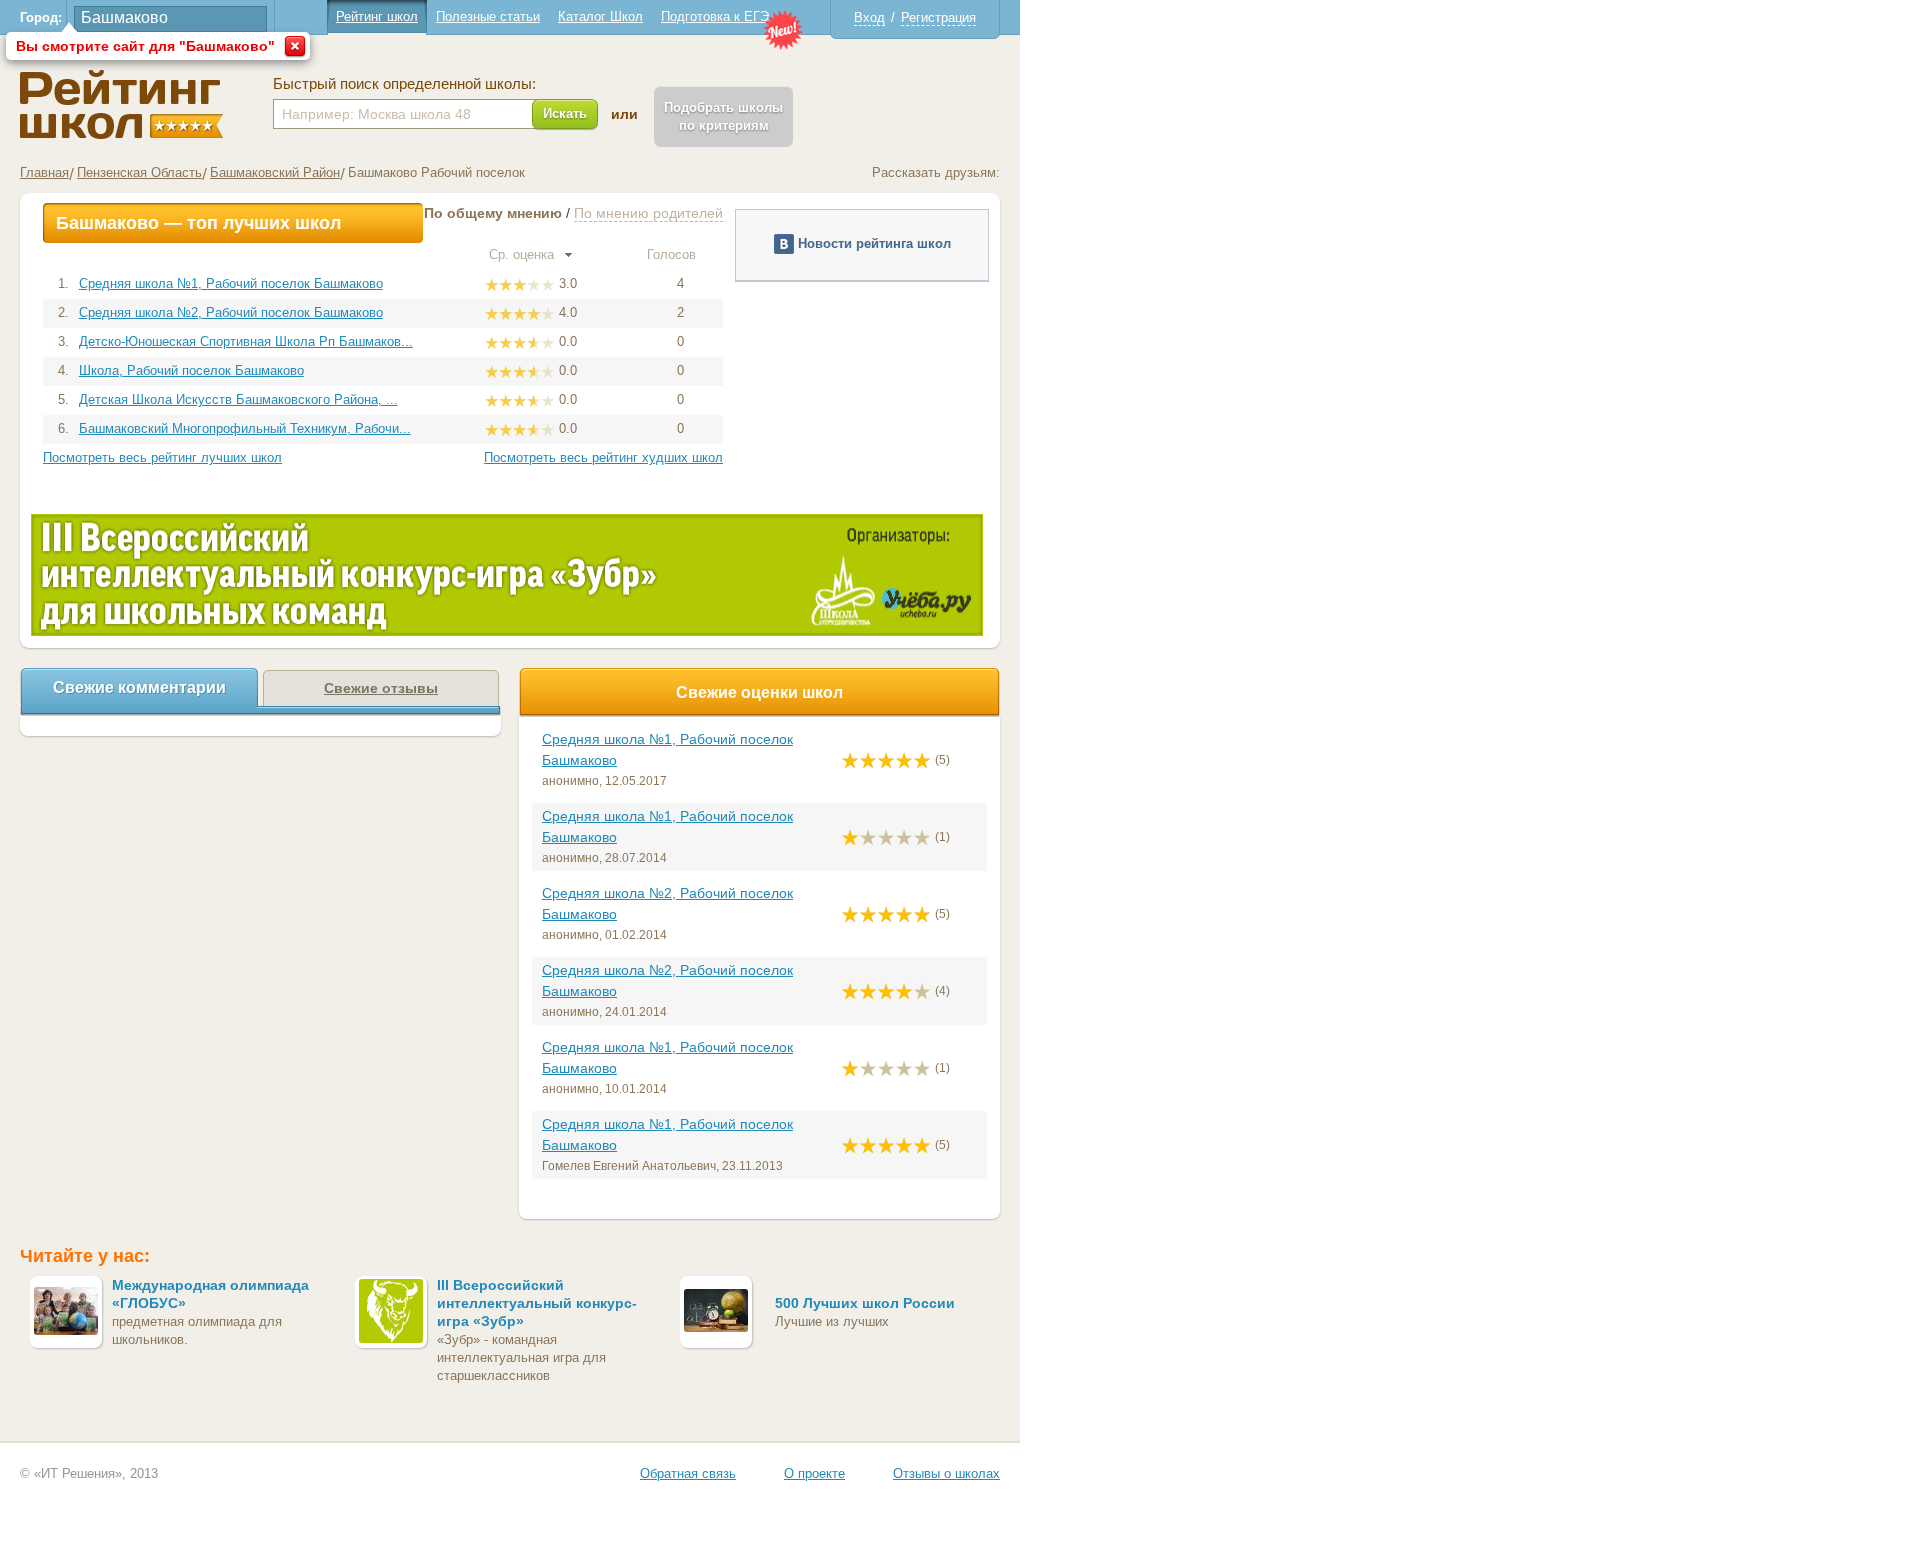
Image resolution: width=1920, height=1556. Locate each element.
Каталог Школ (600, 16)
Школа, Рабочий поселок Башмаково (191, 370)
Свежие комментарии (139, 687)
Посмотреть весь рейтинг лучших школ (162, 457)
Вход (869, 17)
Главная (44, 172)
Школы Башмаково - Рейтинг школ (121, 104)
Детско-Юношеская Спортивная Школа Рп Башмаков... (246, 341)
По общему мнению (493, 213)
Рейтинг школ (377, 16)
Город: (41, 17)
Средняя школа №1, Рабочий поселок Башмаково (231, 283)
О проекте (814, 1473)
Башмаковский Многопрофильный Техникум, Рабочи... (245, 428)
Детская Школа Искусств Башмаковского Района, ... (238, 399)
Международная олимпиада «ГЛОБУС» (210, 1294)
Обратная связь (688, 1473)
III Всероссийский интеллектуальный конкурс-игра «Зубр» (537, 1303)
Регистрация (938, 17)
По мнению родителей (648, 213)
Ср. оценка (523, 254)
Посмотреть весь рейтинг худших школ (603, 457)
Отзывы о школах (946, 1473)
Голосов (673, 254)
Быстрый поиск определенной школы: (404, 84)
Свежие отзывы (381, 688)
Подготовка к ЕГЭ (715, 16)
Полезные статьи (488, 16)
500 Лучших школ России (865, 1303)
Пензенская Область (139, 172)
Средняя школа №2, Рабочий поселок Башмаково (231, 312)
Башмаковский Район (275, 172)
